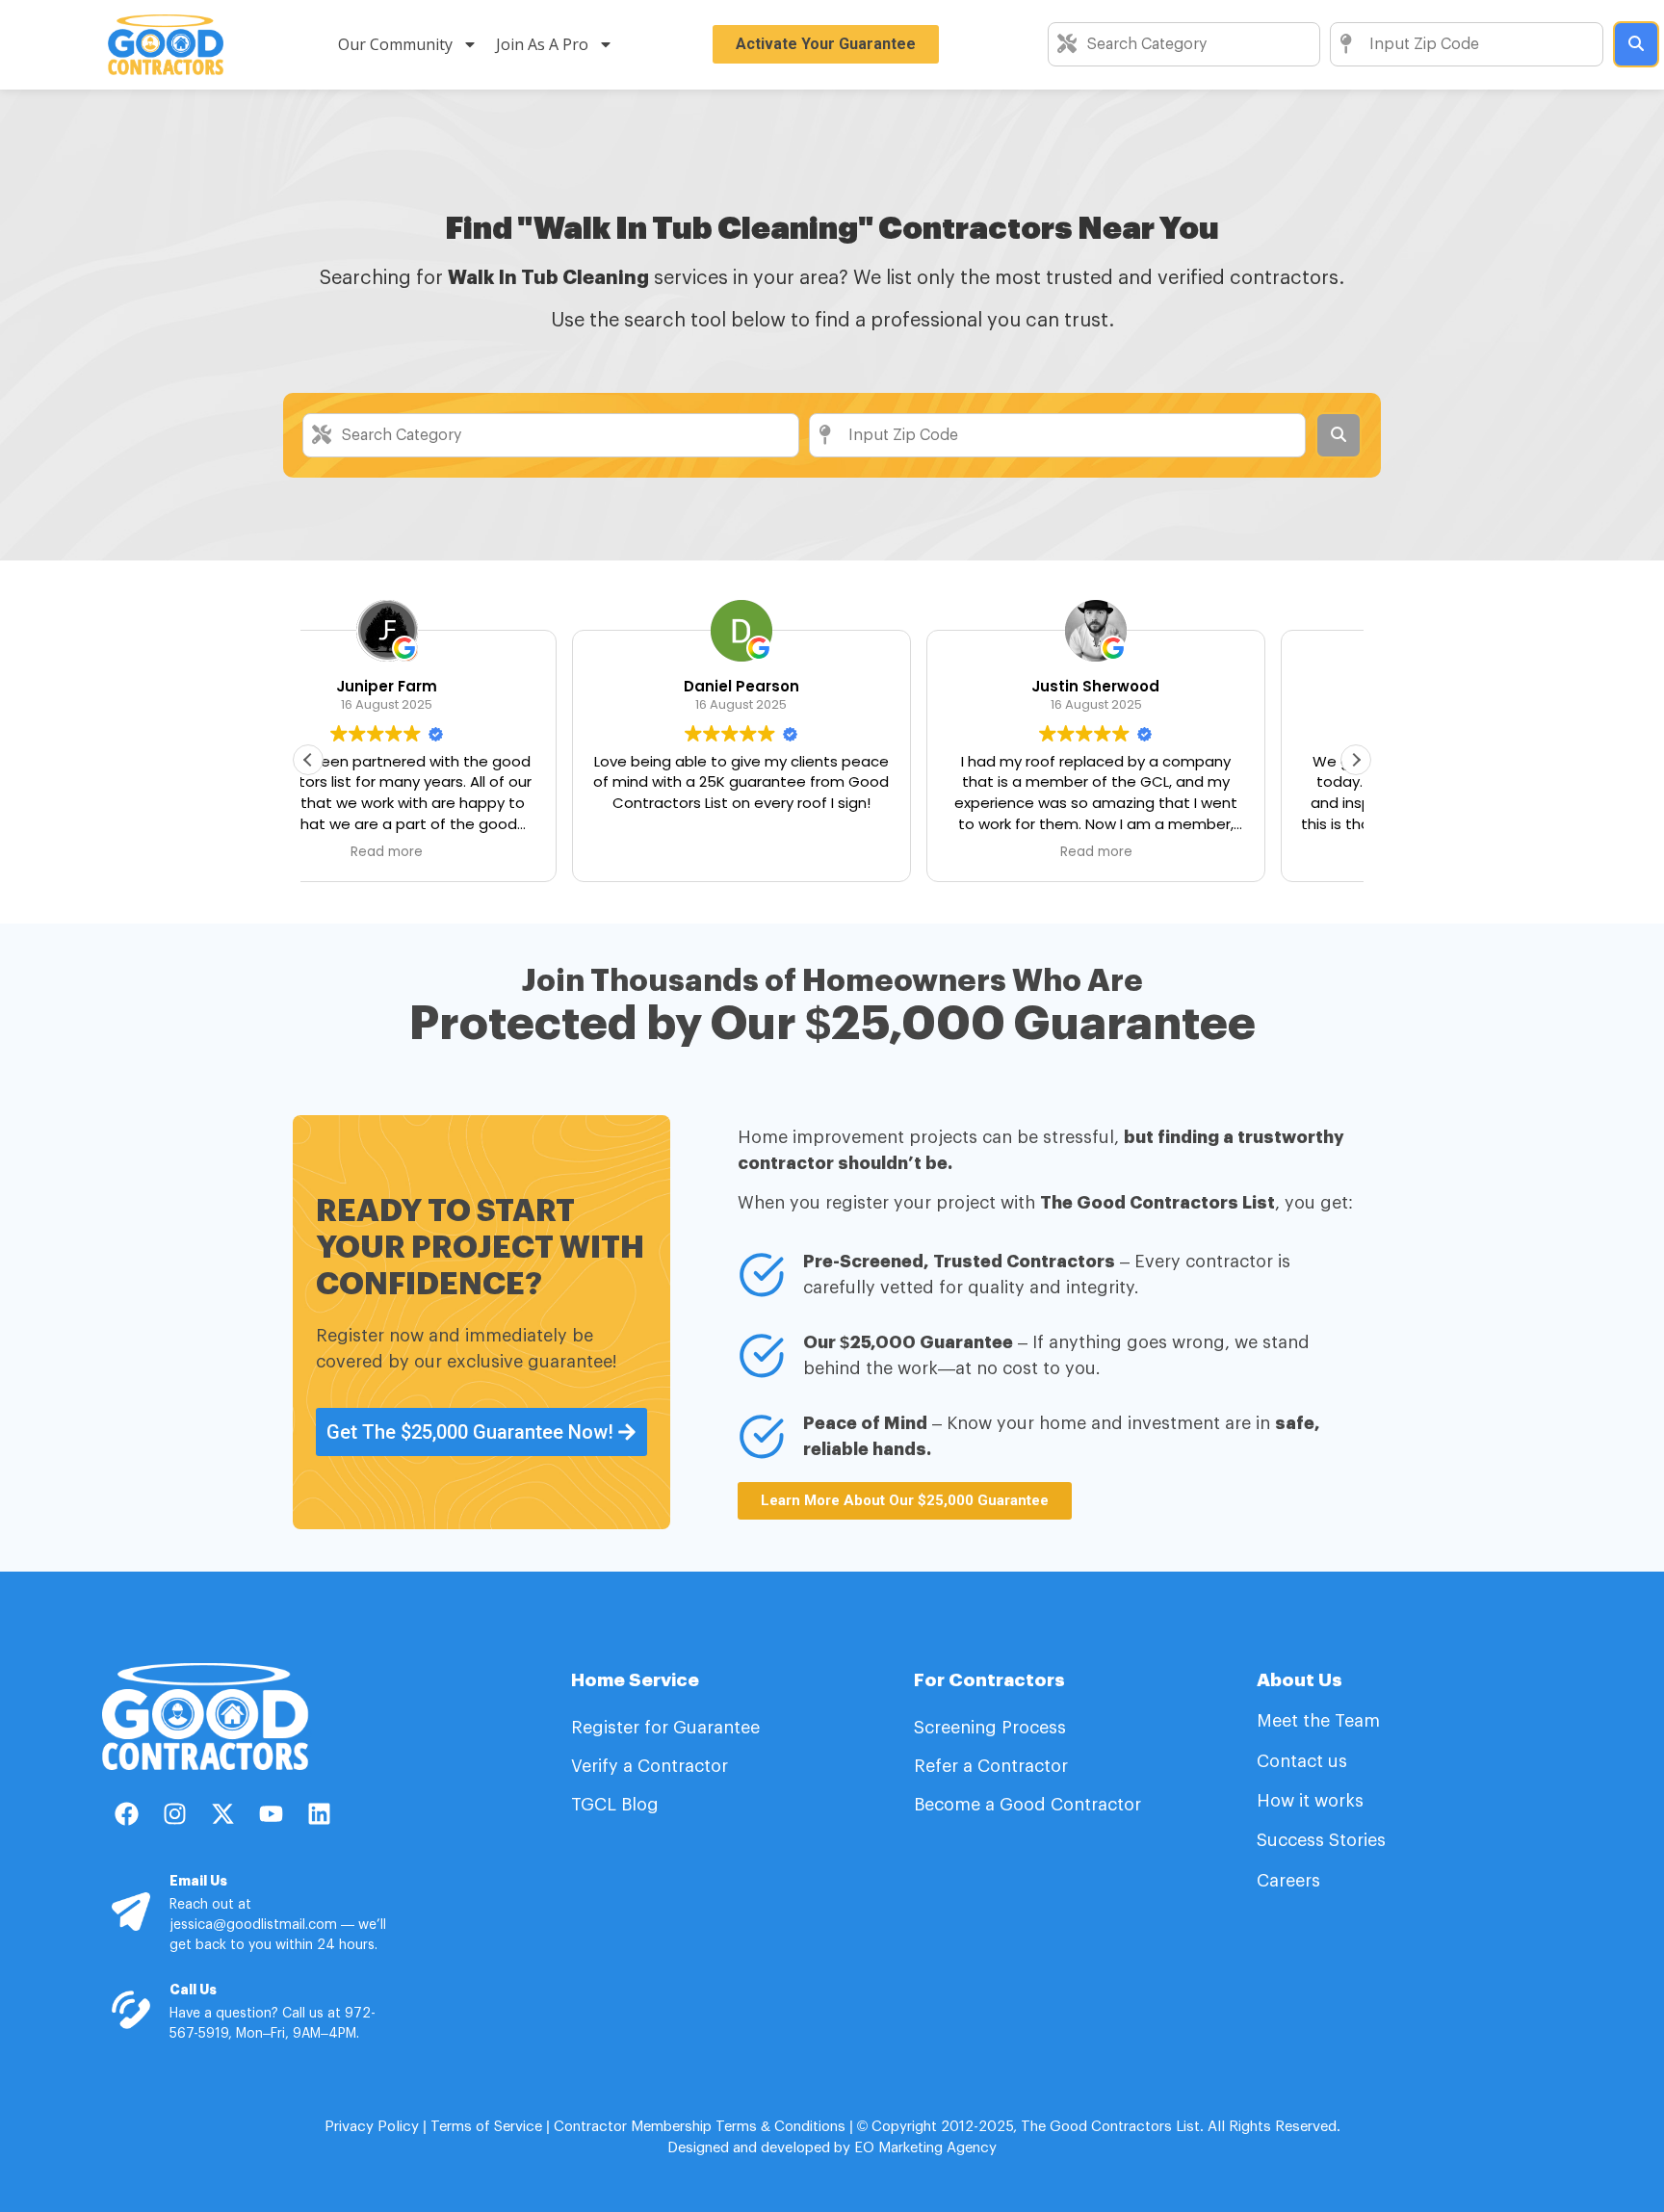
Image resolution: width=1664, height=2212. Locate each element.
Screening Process (992, 1728)
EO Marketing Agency (923, 2148)
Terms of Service (486, 2127)
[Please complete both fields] (1636, 44)
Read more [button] (832, 852)
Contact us (1302, 1761)
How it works (1310, 1801)
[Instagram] (174, 1813)
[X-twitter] (222, 1813)
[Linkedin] (319, 1813)
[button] (1356, 760)
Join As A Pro (542, 44)
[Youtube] (271, 1813)
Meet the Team (1321, 1721)
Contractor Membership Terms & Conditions (700, 2127)
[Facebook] (126, 1813)
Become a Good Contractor (1027, 1805)
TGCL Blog (615, 1805)
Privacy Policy (372, 2127)
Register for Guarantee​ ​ (668, 1728)
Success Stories (1321, 1840)
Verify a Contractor (650, 1766)
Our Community (395, 44)
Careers (1288, 1881)
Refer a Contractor (993, 1766)
